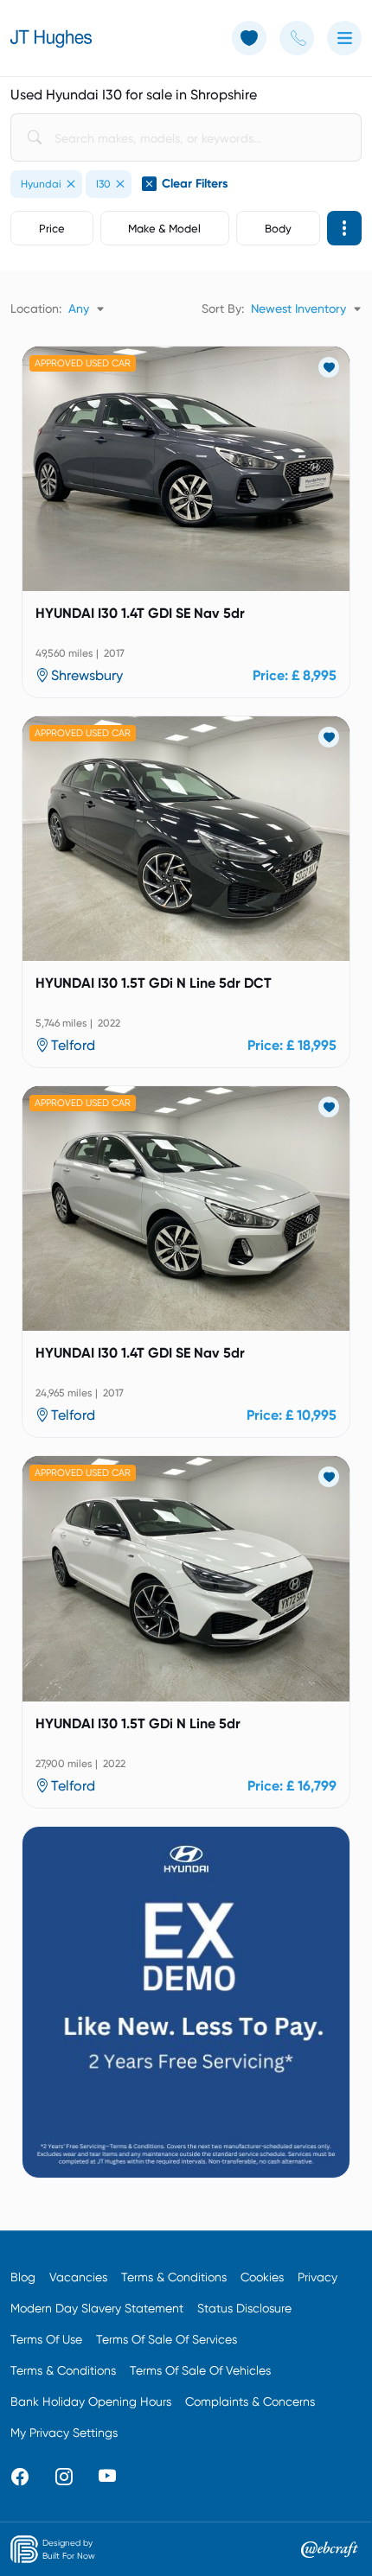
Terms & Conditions (174, 2277)
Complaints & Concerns (250, 2401)
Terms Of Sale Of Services (167, 2339)
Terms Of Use (46, 2339)
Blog (23, 2277)
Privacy (317, 2277)
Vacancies (78, 2277)
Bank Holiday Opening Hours (91, 2401)
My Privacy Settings (64, 2433)
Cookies (262, 2277)
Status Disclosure (244, 2308)
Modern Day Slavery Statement (97, 2308)
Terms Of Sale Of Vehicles (200, 2370)
